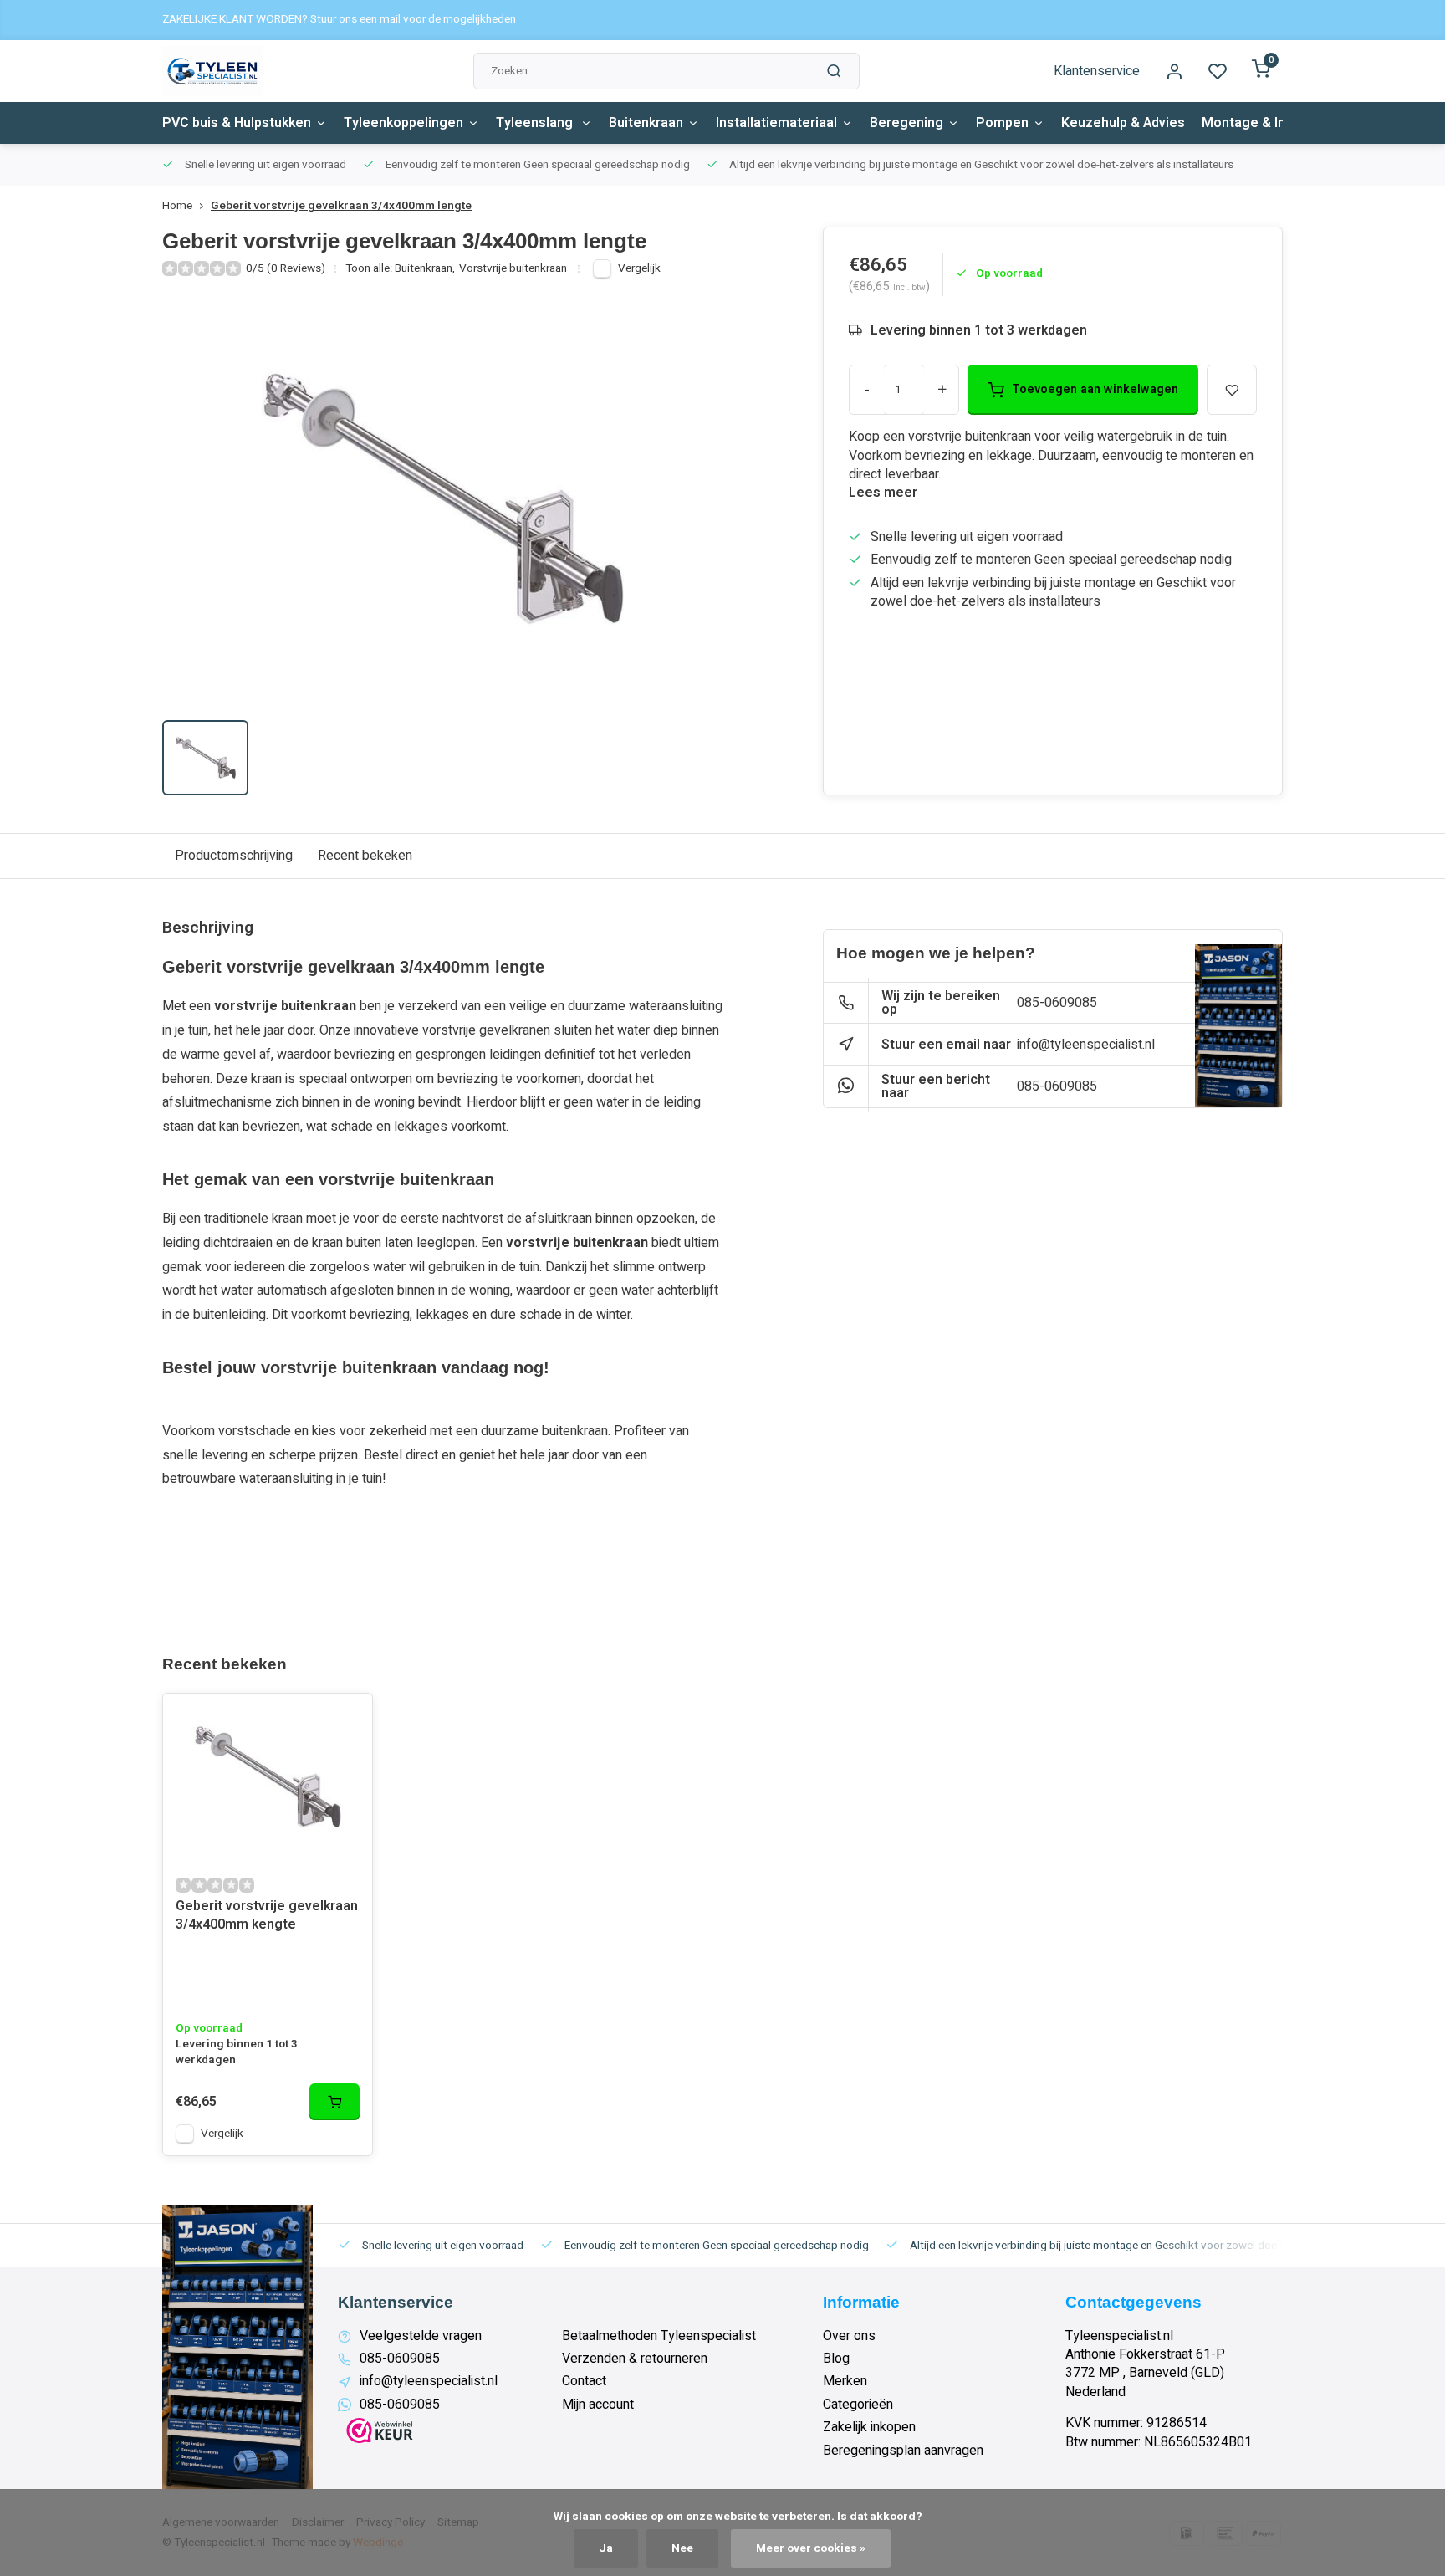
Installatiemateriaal (776, 123)
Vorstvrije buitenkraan (513, 269)
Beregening (906, 123)
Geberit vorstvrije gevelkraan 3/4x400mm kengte (267, 1916)
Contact (584, 2381)
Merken (845, 2381)
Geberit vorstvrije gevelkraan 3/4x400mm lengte (341, 206)
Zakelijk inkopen (869, 2427)
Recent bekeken (365, 856)
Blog (836, 2359)
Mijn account (598, 2405)
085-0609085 (1057, 1003)
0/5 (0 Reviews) (286, 269)
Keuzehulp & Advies (1123, 123)
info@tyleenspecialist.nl (1086, 1045)
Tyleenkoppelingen (403, 123)
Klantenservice (1097, 71)
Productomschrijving (234, 856)
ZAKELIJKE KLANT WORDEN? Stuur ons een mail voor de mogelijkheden (339, 20)
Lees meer (883, 493)
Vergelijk (639, 268)
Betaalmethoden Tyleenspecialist (659, 2336)
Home (177, 206)
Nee (682, 2548)
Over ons (849, 2336)
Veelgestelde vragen (421, 2336)
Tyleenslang (536, 123)
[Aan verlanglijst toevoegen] (347, 1719)
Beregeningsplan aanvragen (903, 2451)
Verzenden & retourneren (635, 2359)
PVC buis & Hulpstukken (237, 123)
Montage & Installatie (1269, 123)
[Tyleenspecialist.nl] (212, 71)
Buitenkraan (646, 123)
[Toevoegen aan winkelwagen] (334, 2102)
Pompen (1002, 123)
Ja (606, 2548)
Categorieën (858, 2405)
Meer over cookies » (811, 2548)
